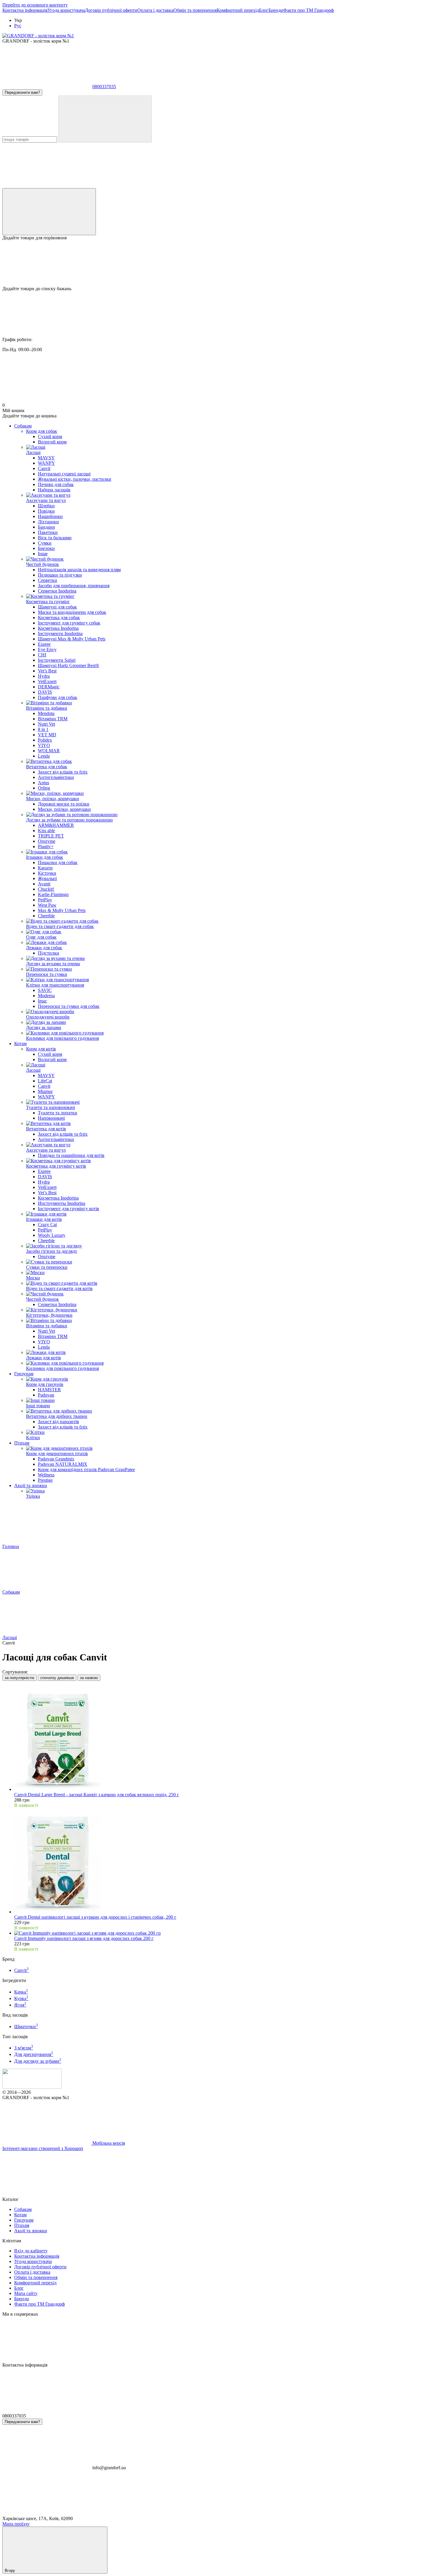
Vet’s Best (47, 671)
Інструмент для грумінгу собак (69, 623)
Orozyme (47, 841)
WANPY (46, 463)
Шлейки (46, 506)
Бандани (46, 527)
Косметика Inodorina (58, 628)
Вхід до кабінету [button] (31, 2251)
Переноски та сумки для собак (69, 1006)
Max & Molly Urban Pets (62, 910)
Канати (45, 868)
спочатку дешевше (57, 1678)
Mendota (46, 713)
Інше (43, 554)
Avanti (44, 884)
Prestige (45, 1480)
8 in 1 (43, 729)
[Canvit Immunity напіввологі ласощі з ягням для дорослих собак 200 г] (223, 1933)
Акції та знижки (31, 1485)
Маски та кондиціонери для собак (72, 612)
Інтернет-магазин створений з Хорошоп (43, 2148)
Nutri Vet (46, 724)
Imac (42, 1001)
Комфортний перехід (238, 10)
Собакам (23, 426)
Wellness (46, 1475)
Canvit (44, 468)
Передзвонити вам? (22, 92)
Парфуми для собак (58, 697)
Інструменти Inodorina (60, 633)
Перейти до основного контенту (35, 5)
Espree (44, 644)
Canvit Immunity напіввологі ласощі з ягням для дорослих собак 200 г (84, 1938)
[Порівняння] (49, 212)
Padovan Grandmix (56, 1459)
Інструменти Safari (57, 660)
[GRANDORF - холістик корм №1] (32, 2087)
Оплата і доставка (155, 10)
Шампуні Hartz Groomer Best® (69, 665)
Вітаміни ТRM (53, 1336)
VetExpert (47, 681)
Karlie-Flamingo (53, 894)
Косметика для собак (59, 618)
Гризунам (24, 1374)
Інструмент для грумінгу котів (69, 1209)
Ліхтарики (48, 522)
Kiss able (46, 831)
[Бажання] (217, 263)
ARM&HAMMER (56, 825)
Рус (18, 26)
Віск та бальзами (55, 538)
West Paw (47, 905)
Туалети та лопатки (58, 1113)
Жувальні (47, 878)
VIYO (44, 745)
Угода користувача (66, 10)
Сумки (45, 543)
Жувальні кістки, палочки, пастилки (75, 479)
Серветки (47, 580)
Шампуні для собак (57, 607)
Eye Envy (47, 649)
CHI (42, 655)
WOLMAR (49, 751)
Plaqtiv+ (46, 846)
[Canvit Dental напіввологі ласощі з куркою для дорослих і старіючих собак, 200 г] (223, 1861)
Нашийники (50, 516)
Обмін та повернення (195, 10)
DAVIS (45, 692)
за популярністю (20, 1678)
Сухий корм (50, 436)
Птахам (22, 1443)
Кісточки (47, 873)
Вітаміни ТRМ (53, 719)
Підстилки (49, 953)
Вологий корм (52, 442)
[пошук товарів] (105, 119)
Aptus (43, 783)
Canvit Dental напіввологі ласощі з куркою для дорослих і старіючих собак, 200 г (95, 1917)
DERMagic (49, 687)
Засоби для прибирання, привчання (74, 586)
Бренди (276, 10)
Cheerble (46, 916)
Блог (264, 10)
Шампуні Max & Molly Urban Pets (72, 639)
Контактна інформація (25, 10)
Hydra (44, 676)
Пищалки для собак (58, 862)
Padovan (46, 1395)
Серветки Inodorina (57, 591)
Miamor (45, 1091)
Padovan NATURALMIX (63, 1464)
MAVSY (46, 458)
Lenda (44, 756)
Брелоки (46, 548)
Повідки (46, 511)
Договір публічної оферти (111, 10)
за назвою (89, 1678)
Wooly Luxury (52, 1235)
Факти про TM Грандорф (308, 10)
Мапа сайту (26, 2293)
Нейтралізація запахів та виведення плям (79, 570)
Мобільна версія (108, 2143)
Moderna (46, 996)
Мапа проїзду (16, 2524)
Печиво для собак (56, 484)
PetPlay (45, 900)
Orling (44, 788)
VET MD (47, 735)
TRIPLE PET (51, 836)
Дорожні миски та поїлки (64, 804)
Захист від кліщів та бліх (63, 772)
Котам (20, 1044)
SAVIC (45, 990)
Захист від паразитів (58, 1422)
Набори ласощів (54, 490)
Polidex (45, 740)
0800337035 (104, 87)
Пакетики (48, 532)
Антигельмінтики (56, 777)
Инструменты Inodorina (62, 1203)
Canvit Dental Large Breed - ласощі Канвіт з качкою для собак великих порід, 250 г (97, 1795)
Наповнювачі (51, 1118)
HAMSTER (49, 1390)
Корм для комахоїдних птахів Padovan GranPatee (86, 1469)
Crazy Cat (47, 1225)
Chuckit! (46, 889)
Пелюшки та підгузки (60, 575)
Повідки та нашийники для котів (71, 1155)
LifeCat (45, 1081)
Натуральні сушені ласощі (64, 474)
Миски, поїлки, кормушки (64, 809)
